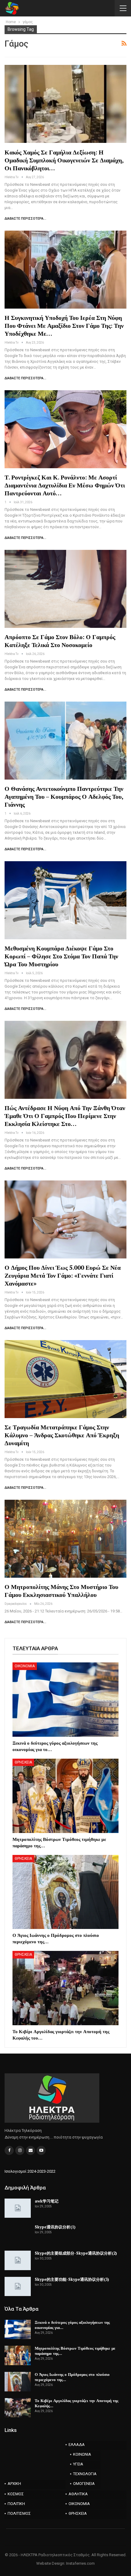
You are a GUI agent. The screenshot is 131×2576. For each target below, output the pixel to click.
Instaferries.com (80, 2563)
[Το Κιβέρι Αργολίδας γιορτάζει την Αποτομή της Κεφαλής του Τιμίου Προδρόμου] (65, 1988)
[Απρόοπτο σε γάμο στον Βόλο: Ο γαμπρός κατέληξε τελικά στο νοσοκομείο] (65, 589)
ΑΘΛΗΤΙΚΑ (78, 2494)
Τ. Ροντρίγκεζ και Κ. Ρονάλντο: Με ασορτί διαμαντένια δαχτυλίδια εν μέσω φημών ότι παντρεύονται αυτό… (65, 485)
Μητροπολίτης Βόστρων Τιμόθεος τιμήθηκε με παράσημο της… (75, 2351)
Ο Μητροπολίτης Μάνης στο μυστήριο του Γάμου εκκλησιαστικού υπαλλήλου (61, 1591)
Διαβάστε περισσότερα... (25, 219)
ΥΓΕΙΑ (78, 2464)
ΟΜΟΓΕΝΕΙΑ (84, 2484)
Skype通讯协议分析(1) (55, 2227)
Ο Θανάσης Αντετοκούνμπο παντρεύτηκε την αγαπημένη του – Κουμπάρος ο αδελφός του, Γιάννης (64, 796)
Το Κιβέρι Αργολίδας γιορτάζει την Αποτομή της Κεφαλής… (76, 2403)
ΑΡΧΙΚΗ (14, 2484)
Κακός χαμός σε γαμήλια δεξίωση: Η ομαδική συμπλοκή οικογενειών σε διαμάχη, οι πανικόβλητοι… (64, 160)
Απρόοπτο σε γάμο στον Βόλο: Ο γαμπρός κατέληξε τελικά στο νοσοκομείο (60, 641)
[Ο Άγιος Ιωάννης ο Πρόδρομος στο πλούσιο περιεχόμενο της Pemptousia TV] (65, 1892)
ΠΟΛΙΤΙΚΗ (16, 2504)
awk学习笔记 (47, 2201)
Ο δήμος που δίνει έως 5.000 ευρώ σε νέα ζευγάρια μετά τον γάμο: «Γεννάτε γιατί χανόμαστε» (63, 1275)
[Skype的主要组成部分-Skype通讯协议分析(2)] (18, 2260)
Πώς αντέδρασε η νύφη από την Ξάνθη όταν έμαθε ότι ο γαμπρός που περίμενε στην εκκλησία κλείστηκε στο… (65, 1116)
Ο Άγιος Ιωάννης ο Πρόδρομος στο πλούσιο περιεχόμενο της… (72, 2377)
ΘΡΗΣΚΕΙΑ (23, 1762)
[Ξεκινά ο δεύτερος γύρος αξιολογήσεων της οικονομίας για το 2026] (65, 1700)
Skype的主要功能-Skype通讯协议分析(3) (72, 2279)
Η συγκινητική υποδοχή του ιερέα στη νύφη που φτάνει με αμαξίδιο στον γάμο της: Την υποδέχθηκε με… (64, 326)
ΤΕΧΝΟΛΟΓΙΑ (85, 2474)
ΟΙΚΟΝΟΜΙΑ (25, 1666)
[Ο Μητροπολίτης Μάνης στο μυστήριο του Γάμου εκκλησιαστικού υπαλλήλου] (65, 1539)
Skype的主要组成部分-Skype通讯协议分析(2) (76, 2253)
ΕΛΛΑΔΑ (77, 2445)
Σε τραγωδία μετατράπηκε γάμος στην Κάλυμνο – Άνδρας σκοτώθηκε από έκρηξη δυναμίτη (62, 1435)
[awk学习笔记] (18, 2208)
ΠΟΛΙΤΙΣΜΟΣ (19, 2513)
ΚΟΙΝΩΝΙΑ (82, 2454)
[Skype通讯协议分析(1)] (18, 2234)
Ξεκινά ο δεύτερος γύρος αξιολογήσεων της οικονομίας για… (72, 2325)
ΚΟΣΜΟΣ (16, 2494)
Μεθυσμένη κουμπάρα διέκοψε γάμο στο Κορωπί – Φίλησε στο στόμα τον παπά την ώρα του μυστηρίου (61, 956)
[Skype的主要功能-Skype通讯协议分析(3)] (18, 2287)
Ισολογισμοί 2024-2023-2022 (30, 2171)
